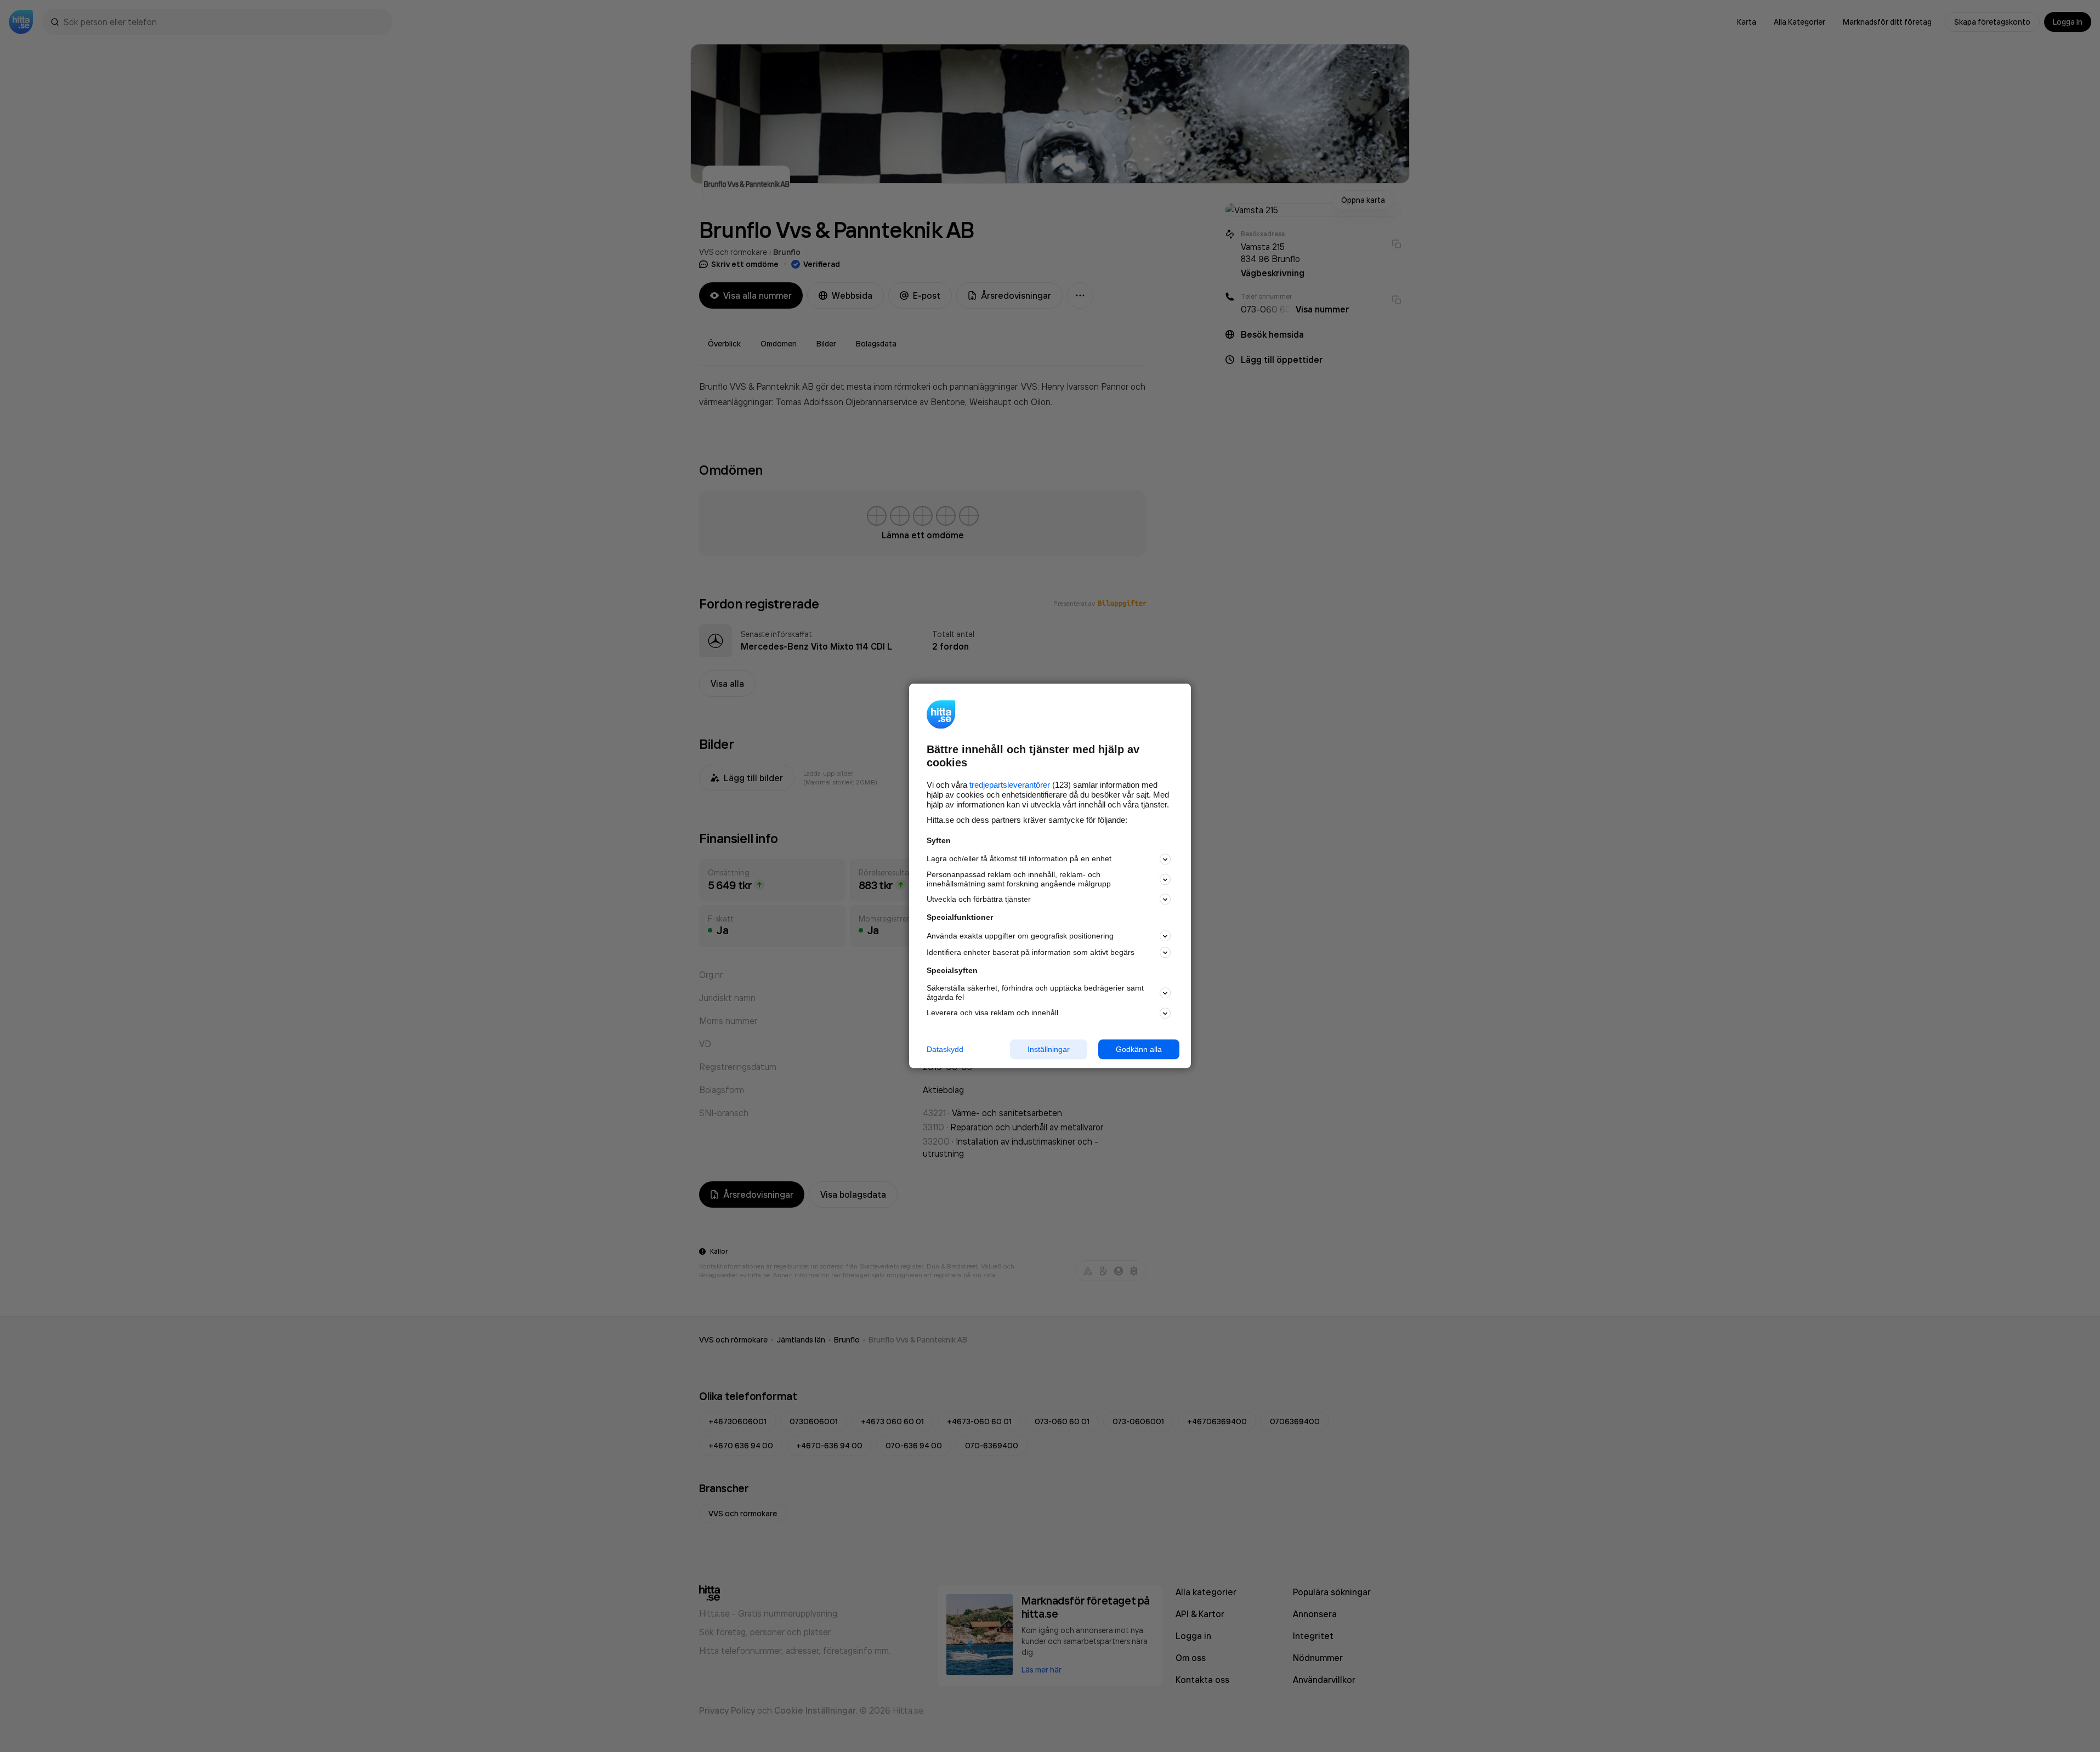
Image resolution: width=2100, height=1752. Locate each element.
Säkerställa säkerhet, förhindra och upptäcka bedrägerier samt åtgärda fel (1035, 992)
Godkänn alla (1139, 1049)
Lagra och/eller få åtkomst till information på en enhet (1019, 859)
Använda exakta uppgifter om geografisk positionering (1020, 936)
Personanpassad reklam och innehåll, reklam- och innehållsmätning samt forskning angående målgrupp (1019, 879)
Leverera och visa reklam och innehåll (992, 1012)
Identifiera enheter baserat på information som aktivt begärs (1031, 952)
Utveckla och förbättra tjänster (979, 899)
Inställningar (1049, 1049)
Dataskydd (945, 1049)
